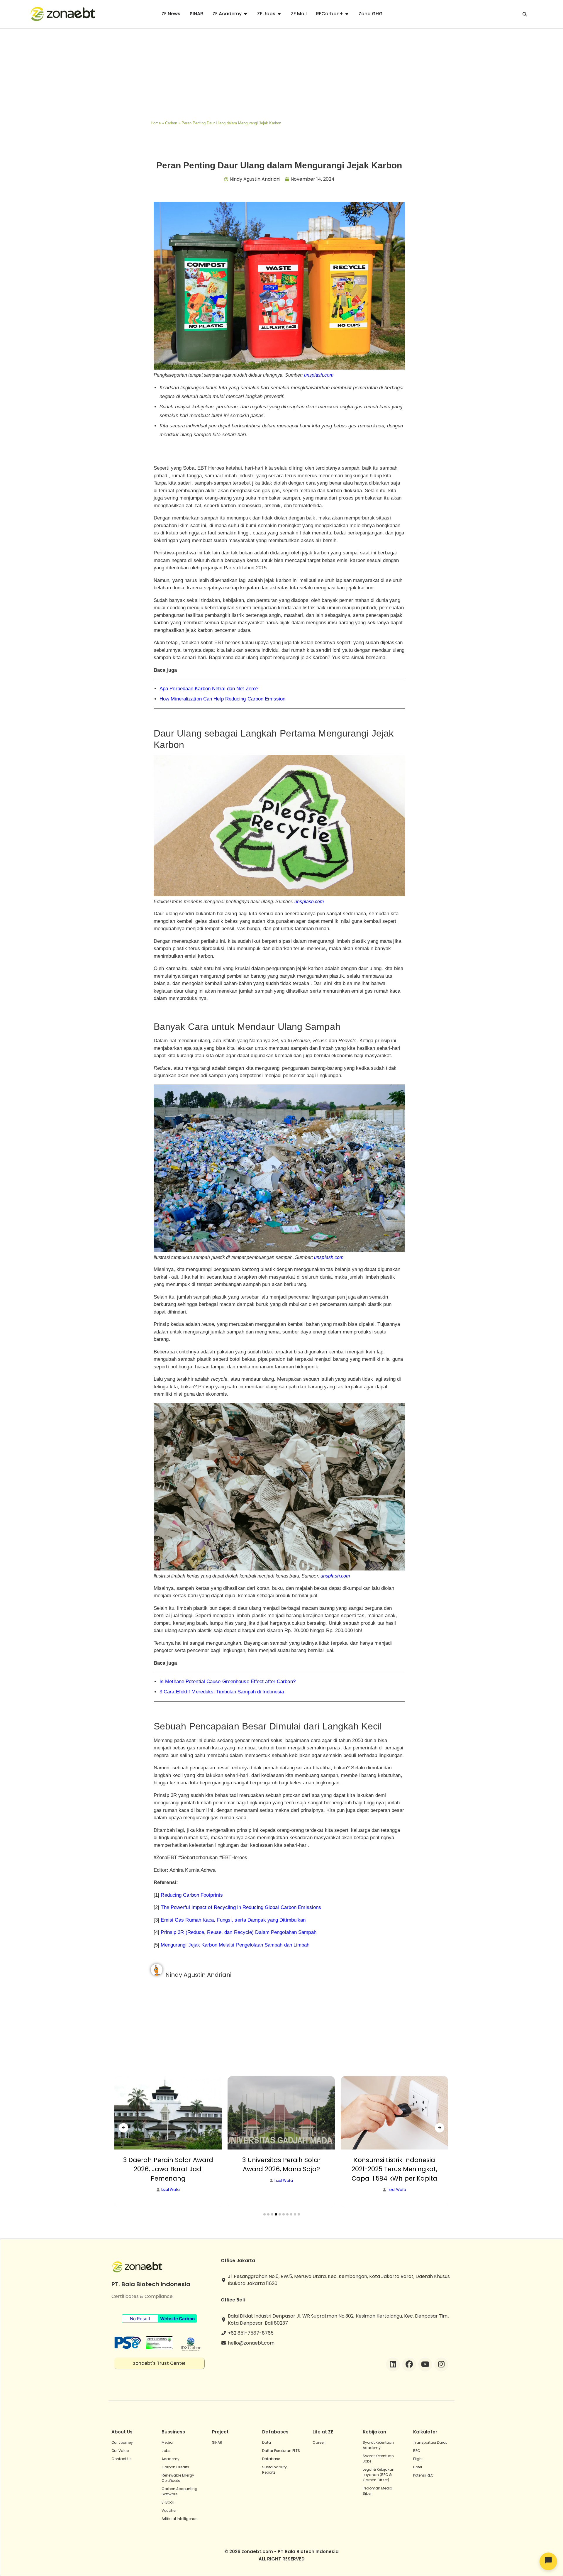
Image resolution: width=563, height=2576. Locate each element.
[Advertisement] (281, 73)
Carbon (171, 123)
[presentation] (123, 2128)
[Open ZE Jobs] (279, 14)
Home (156, 123)
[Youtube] (425, 2365)
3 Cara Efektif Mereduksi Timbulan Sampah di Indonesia (222, 1692)
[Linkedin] (393, 2365)
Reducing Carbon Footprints (192, 1895)
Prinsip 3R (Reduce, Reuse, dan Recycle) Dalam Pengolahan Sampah (238, 1932)
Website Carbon (177, 2319)
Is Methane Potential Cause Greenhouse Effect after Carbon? (228, 1681)
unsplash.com (319, 375)
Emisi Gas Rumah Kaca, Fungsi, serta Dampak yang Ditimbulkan (233, 1920)
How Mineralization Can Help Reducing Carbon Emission (222, 699)
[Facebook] (409, 2365)
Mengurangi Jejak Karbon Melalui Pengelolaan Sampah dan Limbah (235, 1945)
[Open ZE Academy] (245, 14)
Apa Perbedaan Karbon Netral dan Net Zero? (209, 689)
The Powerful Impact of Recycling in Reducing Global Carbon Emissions (241, 1907)
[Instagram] (441, 2365)
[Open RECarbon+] (347, 14)
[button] (264, 2214)
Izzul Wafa (171, 2181)
